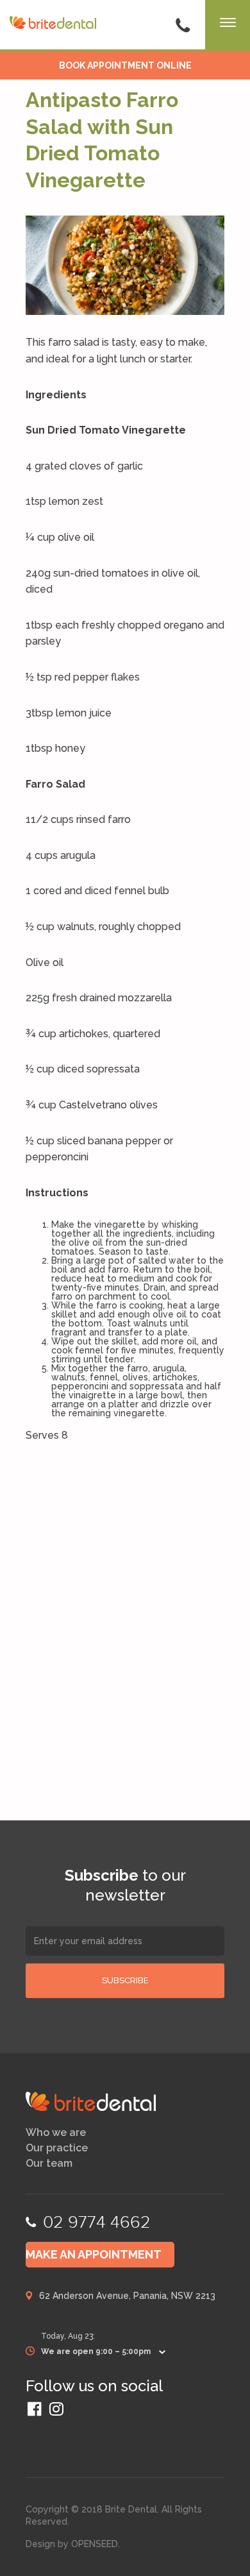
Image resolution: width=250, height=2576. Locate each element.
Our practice (57, 2148)
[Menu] (228, 26)
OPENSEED (95, 2544)
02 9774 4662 (97, 2222)
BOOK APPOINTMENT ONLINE (125, 65)
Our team (49, 2164)
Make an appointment (94, 2254)
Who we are (56, 2133)
